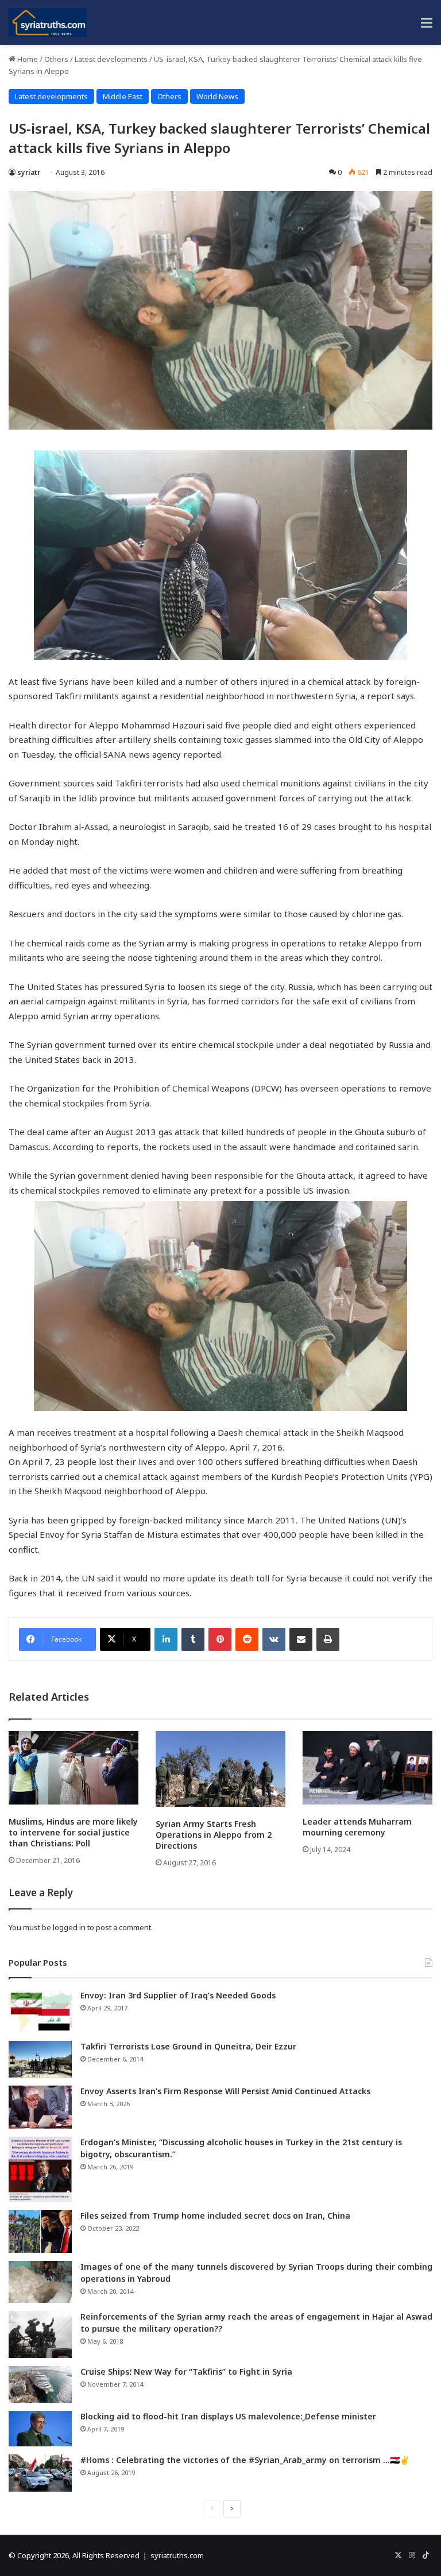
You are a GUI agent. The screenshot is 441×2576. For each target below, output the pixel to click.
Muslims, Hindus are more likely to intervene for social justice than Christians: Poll (73, 1832)
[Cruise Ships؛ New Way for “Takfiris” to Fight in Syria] (40, 2384)
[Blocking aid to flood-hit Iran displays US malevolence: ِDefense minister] (40, 2429)
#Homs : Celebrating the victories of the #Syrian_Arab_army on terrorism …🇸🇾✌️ (245, 2460)
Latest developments (111, 59)
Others (56, 59)
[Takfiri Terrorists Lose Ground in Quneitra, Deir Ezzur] (40, 2059)
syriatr (29, 172)
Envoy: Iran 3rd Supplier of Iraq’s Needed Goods (178, 1995)
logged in (69, 1927)
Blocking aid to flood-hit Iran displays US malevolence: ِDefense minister (228, 2416)
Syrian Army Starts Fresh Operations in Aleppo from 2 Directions (214, 1835)
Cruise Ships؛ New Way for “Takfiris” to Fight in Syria (186, 2372)
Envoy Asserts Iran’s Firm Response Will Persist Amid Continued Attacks (225, 2091)
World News (217, 96)
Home (27, 59)
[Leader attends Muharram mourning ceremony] (367, 1768)
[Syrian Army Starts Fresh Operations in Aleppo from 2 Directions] (220, 1769)
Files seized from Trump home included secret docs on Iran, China (215, 2215)
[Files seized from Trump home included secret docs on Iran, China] (40, 2232)
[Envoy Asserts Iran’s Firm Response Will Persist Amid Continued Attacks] (40, 2107)
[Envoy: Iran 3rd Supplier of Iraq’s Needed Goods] (40, 2011)
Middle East (123, 96)
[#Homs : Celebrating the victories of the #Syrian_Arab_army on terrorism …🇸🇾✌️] (40, 2473)
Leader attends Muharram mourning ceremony (357, 1827)
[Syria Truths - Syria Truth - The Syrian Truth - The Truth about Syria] (48, 22)
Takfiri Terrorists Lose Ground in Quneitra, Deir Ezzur (188, 2046)
